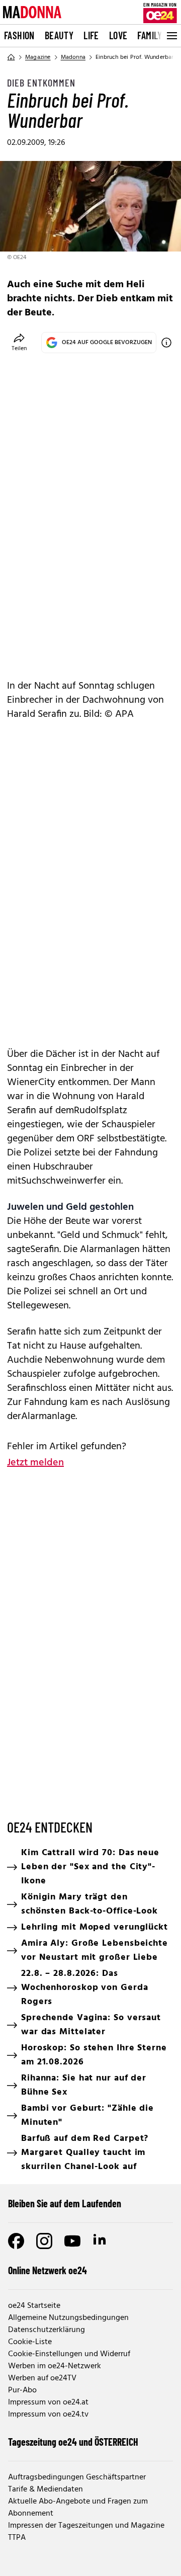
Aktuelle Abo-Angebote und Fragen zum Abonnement (78, 2508)
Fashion (19, 35)
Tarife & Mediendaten (46, 2489)
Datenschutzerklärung (47, 2330)
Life (91, 35)
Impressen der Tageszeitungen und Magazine (86, 2526)
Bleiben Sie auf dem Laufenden (65, 2203)
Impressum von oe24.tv (48, 2415)
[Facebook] (16, 2241)
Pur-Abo (22, 2390)
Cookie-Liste (30, 2342)
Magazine (38, 57)
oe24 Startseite (34, 2306)
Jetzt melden (35, 1463)
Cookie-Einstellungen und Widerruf (69, 2354)
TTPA (17, 2538)
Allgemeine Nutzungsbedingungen (68, 2318)
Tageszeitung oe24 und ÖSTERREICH (73, 2442)
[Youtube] (72, 2241)
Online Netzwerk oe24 (48, 2270)
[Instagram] (44, 2241)
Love (118, 35)
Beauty (59, 35)
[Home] (11, 57)
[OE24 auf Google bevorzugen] (166, 343)
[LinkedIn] (101, 2241)
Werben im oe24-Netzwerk (55, 2366)
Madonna (73, 57)
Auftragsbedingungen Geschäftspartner (77, 2477)
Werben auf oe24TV (42, 2378)
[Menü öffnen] (171, 36)
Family (150, 35)
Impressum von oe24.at (48, 2402)
